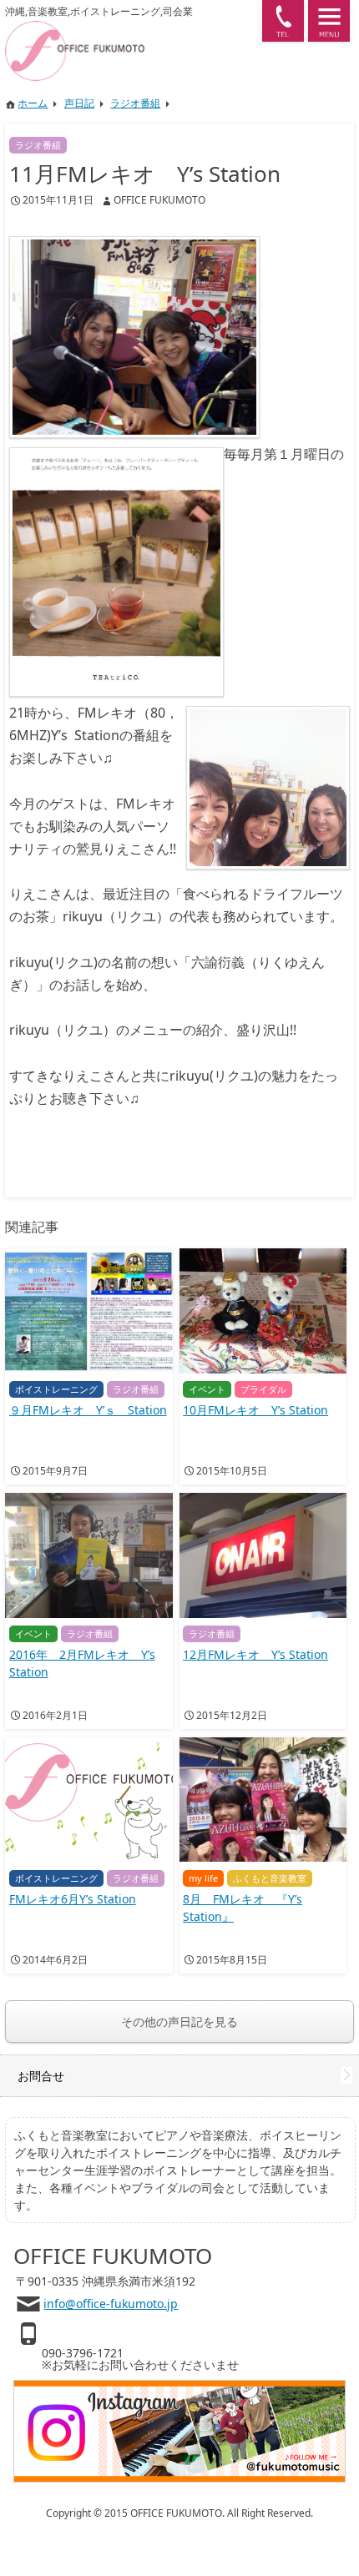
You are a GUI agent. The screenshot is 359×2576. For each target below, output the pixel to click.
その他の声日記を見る (179, 2021)
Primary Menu (329, 21)
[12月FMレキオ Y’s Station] (263, 1555)
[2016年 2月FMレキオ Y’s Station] (88, 1555)
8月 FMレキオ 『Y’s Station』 (243, 1908)
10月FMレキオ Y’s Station (255, 1410)
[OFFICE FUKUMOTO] (129, 28)
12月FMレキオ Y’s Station (255, 1654)
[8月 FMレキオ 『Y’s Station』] (263, 1800)
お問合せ (41, 2076)
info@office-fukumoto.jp (111, 2304)
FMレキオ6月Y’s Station (73, 1899)
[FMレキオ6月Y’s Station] (88, 1800)
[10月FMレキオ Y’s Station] (263, 1311)
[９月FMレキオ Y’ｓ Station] (88, 1311)
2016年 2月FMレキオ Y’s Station (82, 1663)
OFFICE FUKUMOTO (159, 200)
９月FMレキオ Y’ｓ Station (88, 1410)
